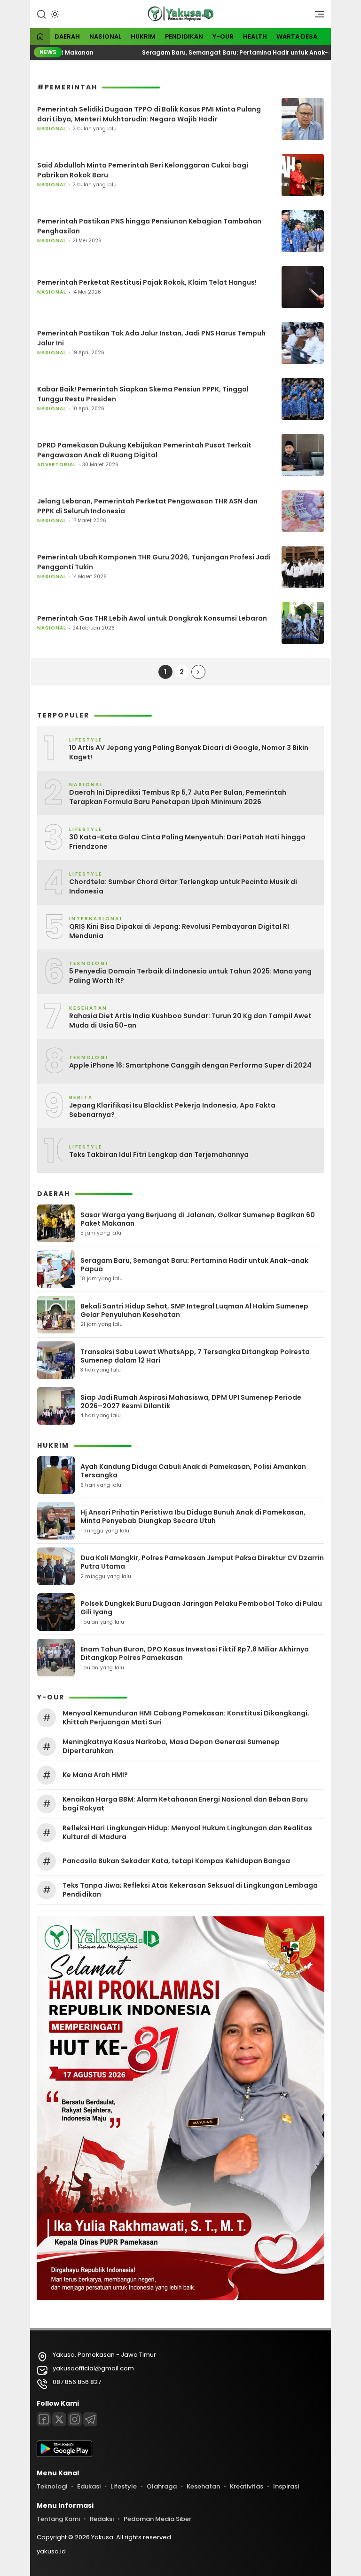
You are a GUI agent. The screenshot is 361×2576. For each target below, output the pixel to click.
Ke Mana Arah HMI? (95, 1775)
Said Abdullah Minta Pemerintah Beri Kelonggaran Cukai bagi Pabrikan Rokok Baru (143, 170)
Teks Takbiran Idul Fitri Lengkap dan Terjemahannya (159, 1155)
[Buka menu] (316, 16)
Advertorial (57, 465)
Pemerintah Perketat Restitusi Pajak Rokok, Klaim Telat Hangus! (147, 282)
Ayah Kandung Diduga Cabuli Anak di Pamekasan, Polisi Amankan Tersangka (193, 1471)
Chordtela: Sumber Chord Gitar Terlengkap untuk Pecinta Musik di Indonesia (183, 887)
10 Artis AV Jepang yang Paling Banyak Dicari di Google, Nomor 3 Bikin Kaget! (189, 753)
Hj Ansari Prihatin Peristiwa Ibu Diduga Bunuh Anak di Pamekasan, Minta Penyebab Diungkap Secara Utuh (193, 1516)
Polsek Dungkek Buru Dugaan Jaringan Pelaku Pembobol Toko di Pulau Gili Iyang (201, 1608)
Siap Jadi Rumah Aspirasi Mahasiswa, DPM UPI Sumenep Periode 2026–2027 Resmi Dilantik (191, 1402)
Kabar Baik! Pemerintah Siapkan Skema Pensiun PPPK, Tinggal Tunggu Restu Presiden (143, 394)
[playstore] (64, 2455)
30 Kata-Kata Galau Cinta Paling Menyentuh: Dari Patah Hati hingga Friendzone (187, 842)
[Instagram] (75, 2419)
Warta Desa (297, 36)
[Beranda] (40, 37)
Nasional (105, 36)
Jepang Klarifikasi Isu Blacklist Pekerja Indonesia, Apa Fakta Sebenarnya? (172, 1110)
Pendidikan (184, 36)
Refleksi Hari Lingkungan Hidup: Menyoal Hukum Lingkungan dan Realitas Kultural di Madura (187, 1832)
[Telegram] (90, 2419)
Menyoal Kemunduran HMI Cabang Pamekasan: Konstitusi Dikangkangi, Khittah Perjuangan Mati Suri (186, 1717)
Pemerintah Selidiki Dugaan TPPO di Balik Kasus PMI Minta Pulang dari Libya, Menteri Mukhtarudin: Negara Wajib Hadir (149, 114)
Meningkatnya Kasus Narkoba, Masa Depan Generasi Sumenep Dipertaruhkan (171, 1746)
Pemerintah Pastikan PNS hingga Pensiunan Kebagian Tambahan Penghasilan (149, 226)
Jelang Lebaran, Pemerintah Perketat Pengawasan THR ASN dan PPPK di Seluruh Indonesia (147, 506)
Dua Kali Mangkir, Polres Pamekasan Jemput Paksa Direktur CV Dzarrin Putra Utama (202, 1562)
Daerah (67, 36)
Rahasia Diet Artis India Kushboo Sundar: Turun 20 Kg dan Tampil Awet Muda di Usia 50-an (190, 1021)
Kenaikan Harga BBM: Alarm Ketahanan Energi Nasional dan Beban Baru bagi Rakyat (185, 1803)
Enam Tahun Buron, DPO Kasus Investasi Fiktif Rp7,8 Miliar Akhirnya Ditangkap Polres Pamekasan (195, 1653)
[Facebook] (44, 2419)
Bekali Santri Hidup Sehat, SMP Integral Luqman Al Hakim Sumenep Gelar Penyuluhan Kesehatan (194, 1310)
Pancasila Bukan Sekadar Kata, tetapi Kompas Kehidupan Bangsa (176, 1861)
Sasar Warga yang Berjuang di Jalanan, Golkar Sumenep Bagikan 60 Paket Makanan (198, 1219)
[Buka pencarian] (41, 14)
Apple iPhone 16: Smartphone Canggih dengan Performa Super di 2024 (190, 1065)
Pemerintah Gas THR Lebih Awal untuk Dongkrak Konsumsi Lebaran (152, 618)
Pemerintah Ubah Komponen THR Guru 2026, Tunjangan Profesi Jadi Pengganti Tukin (154, 562)
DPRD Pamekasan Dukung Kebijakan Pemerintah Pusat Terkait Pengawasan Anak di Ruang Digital (144, 450)
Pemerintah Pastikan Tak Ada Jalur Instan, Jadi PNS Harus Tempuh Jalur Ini (151, 338)
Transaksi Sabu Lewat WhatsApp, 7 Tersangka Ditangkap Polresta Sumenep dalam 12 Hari (195, 1356)
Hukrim (143, 36)
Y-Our (223, 36)
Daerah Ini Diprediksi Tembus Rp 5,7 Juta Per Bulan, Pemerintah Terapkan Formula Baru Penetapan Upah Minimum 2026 (178, 797)
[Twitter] (59, 2419)
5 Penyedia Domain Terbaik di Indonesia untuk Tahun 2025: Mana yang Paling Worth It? (190, 976)
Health (255, 36)
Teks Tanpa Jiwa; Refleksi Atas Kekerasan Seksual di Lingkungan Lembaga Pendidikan (190, 1890)
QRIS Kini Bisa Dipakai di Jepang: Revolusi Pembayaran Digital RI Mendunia (179, 931)
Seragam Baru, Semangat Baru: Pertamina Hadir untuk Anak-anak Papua (220, 52)
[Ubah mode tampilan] (54, 14)
